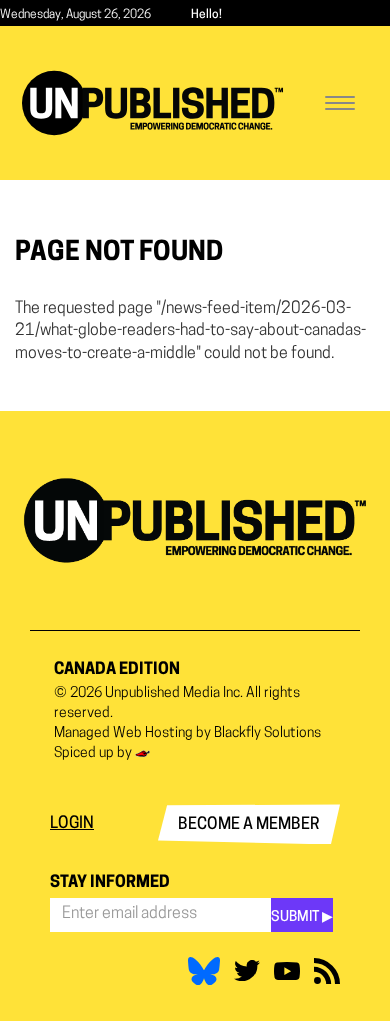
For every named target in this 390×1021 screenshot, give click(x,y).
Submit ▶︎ (302, 917)
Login (72, 824)
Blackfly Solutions (267, 733)
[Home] (152, 103)
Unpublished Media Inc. (174, 693)
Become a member (249, 825)
